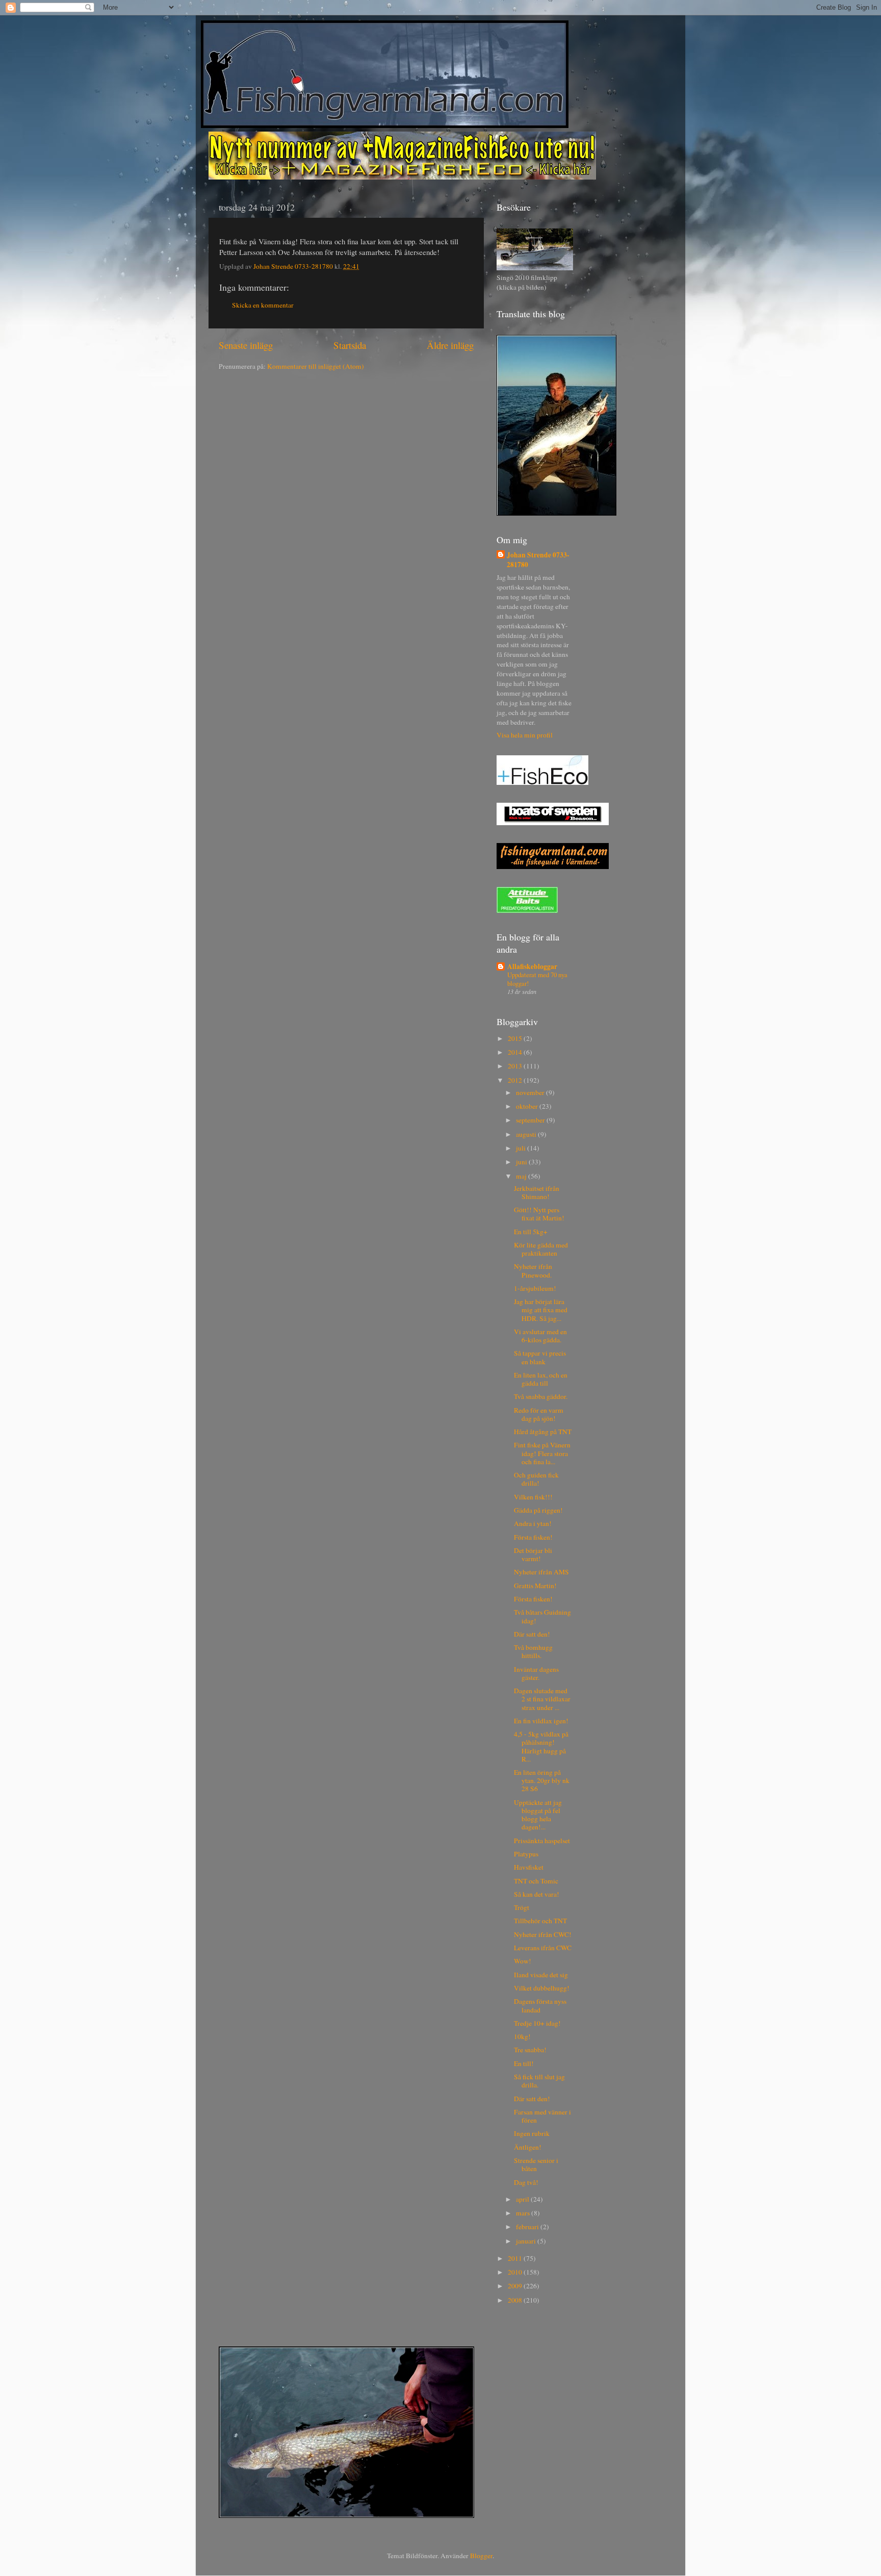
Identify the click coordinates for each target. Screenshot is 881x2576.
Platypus (526, 1854)
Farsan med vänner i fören (542, 2116)
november (531, 1092)
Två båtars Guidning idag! (542, 1616)
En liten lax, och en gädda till (541, 1379)
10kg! (522, 2036)
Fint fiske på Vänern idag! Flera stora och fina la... (542, 1453)
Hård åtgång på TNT (543, 1432)
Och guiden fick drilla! (536, 1479)
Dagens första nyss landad (540, 2005)
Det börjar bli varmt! (533, 1554)
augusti (527, 1134)
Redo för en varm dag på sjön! (539, 1414)
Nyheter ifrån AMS (541, 1572)
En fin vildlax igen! (541, 1721)
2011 (516, 2258)
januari (527, 2241)
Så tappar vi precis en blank (540, 1357)
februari (528, 2227)
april (523, 2199)
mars (524, 2213)
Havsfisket (529, 1867)
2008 (516, 2300)
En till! (524, 2063)
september (531, 1120)
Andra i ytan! (533, 1523)
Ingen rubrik (532, 2133)
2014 (516, 1052)
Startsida (350, 345)
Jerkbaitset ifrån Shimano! (537, 1192)
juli (522, 1148)
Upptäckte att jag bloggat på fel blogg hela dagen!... (538, 1815)
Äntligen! (528, 2147)
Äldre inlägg (450, 345)
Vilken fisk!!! (533, 1497)
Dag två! (526, 2182)
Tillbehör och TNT (540, 1921)
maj (522, 1176)
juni (522, 1162)
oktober (528, 1106)
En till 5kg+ (531, 1232)
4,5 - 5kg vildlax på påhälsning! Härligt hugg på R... (541, 1746)
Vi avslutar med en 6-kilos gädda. (540, 1336)
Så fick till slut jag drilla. (539, 2081)
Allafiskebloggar (532, 966)
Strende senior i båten (536, 2164)
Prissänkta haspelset (542, 1841)
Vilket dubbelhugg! (542, 1988)
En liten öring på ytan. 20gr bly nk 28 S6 (542, 1780)
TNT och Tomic (536, 1881)
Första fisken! (533, 1537)
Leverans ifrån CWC (543, 1948)
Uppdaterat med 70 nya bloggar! (537, 979)
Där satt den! (532, 1634)
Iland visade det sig (541, 1975)
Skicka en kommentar (263, 305)
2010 (516, 2272)
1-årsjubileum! (535, 1288)
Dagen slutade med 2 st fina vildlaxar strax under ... (542, 1699)
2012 (516, 1080)
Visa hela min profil (525, 735)
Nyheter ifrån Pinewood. (533, 1270)
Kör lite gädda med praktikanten (541, 1249)
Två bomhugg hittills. (533, 1651)
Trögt (522, 1907)
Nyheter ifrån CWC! (543, 1934)
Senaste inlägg (246, 345)
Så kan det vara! (537, 1894)
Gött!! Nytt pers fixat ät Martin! (539, 1214)
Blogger (481, 2556)
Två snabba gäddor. (541, 1396)
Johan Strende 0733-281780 (538, 560)
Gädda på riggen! (538, 1510)
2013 (516, 1066)
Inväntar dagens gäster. (536, 1673)
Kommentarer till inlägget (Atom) (316, 366)
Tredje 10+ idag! (537, 2023)
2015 (516, 1038)
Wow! (523, 1961)
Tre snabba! (530, 2050)
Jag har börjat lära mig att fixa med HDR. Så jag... (541, 1310)
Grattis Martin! (535, 1586)
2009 (516, 2286)
